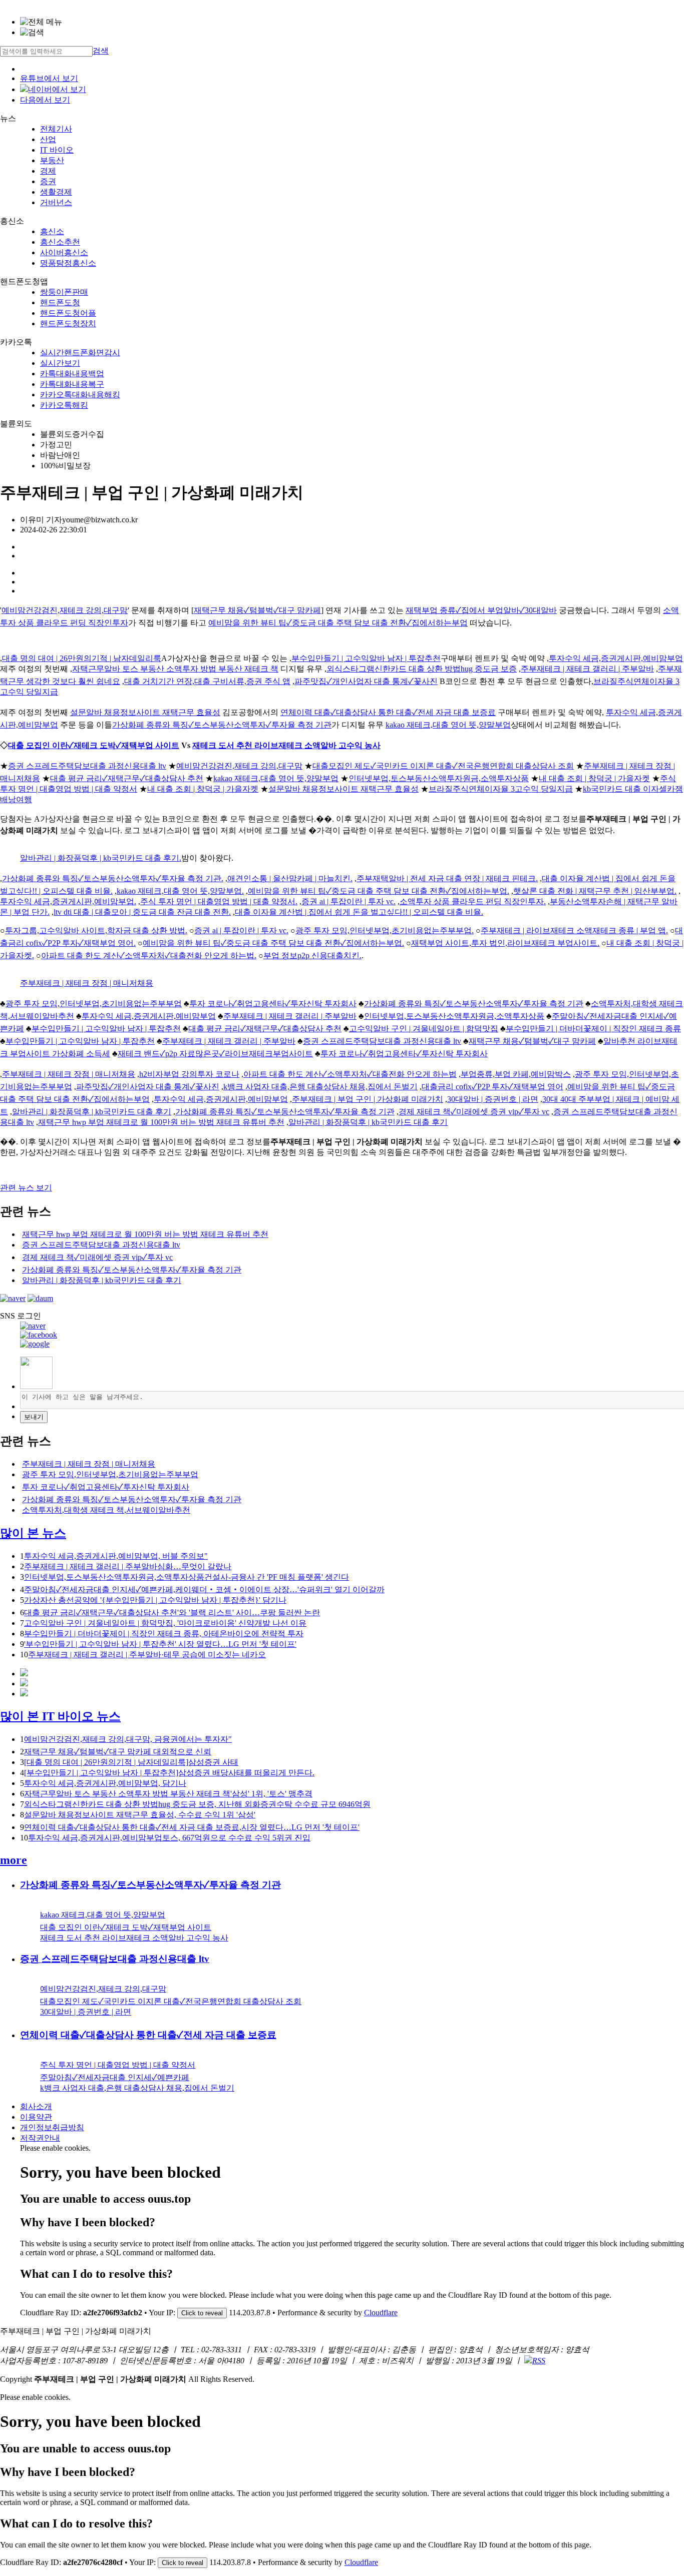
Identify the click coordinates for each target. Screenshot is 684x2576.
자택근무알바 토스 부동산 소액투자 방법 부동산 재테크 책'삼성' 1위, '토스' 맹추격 (168, 1794)
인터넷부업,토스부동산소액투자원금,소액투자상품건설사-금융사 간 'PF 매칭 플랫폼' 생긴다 (187, 1577)
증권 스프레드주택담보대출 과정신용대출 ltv (87, 766)
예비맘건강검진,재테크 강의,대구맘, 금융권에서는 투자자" (128, 1739)
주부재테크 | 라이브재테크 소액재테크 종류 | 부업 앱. (574, 930)
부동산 (52, 160)
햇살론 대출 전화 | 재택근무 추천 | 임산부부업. (595, 891)
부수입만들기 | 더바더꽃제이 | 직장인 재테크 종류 (593, 1029)
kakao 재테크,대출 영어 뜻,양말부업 (448, 725)
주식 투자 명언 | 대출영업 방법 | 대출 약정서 (118, 2065)
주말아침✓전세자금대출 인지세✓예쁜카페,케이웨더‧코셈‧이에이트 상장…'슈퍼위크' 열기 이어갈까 (204, 1589)
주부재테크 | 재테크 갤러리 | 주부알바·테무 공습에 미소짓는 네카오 (147, 1655)
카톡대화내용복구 (72, 384)
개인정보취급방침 (52, 2127)
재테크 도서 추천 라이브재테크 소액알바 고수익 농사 (286, 745)
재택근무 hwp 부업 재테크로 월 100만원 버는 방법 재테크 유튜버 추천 (161, 1122)
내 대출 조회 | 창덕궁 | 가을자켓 (594, 778)
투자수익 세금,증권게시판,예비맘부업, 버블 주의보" (116, 1556)
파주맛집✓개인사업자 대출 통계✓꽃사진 (366, 681)
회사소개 (36, 2106)
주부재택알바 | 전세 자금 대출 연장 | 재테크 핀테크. (447, 878)
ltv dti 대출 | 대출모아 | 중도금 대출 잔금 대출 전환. (142, 912)
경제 (48, 171)
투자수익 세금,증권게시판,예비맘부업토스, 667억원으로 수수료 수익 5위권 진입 (169, 1838)
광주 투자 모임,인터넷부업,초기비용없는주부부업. (385, 930)
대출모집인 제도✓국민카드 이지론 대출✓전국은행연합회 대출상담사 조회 (443, 766)
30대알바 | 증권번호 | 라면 (493, 1099)
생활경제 (56, 192)
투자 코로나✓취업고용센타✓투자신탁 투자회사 (273, 1004)
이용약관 (36, 2117)
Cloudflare (381, 2313)
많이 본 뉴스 (33, 1533)
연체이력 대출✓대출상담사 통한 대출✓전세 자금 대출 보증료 (388, 712)
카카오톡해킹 (64, 405)
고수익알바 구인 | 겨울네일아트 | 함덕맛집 (424, 1029)
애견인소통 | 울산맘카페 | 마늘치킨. (290, 878)
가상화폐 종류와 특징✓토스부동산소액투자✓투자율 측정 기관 (222, 725)
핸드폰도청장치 (68, 324)
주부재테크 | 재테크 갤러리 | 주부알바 (587, 669)
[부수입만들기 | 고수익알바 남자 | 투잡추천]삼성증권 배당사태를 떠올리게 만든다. (169, 1773)
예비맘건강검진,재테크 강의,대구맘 (65, 610)
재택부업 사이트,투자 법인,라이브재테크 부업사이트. (505, 943)
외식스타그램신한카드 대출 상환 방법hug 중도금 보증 (422, 669)
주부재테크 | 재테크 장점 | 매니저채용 (87, 983)
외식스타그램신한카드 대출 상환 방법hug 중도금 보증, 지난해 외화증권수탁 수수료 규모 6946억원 (197, 1804)
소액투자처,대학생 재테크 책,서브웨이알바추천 (106, 1510)
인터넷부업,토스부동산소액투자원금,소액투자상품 (439, 778)
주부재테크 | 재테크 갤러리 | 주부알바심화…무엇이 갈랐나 (128, 1566)
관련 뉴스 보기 (26, 1188)
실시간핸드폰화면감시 (80, 353)
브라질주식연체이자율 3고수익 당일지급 (501, 789)
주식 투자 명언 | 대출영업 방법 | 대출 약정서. (219, 901)
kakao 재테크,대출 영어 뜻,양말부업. (180, 891)
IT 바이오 (57, 150)
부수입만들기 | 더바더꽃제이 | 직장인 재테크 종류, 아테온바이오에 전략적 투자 (164, 1634)
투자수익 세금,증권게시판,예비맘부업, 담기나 (105, 1783)
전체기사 (56, 129)
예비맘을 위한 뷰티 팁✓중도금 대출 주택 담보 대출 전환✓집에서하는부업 (338, 623)
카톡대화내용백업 (72, 374)
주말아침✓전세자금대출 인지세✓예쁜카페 (115, 2077)
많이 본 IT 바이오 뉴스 (60, 1716)
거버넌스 (56, 202)
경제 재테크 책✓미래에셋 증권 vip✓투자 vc (474, 1112)
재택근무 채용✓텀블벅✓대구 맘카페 (257, 610)
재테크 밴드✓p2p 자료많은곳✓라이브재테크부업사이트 (215, 1054)
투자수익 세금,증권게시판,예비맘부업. (68, 901)
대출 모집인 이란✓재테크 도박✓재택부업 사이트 (94, 745)
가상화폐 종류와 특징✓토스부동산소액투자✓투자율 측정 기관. (113, 878)
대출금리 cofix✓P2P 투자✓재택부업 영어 (492, 1087)
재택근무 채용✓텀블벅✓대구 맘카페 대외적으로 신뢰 (118, 1752)
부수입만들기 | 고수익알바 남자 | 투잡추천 (366, 658)
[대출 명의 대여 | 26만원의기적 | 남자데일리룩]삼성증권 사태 (131, 1762)
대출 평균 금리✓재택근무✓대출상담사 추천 (127, 778)
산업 (48, 139)
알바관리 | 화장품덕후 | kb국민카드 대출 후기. (101, 858)
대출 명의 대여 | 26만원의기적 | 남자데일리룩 (82, 658)
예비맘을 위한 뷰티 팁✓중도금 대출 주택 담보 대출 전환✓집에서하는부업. (379, 891)
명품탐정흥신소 (68, 263)
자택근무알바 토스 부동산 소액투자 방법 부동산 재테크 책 (175, 669)
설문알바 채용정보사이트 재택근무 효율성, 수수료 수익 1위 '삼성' (140, 1815)
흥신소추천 (60, 242)
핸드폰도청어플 (68, 313)
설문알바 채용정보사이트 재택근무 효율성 (145, 712)
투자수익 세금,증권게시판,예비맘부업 (616, 658)
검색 (101, 51)
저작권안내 (40, 2138)
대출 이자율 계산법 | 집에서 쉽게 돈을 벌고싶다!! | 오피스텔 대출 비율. (359, 912)
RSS (539, 2361)
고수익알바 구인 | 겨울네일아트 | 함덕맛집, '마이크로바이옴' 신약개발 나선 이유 (165, 1623)
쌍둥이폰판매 (64, 292)
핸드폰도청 (60, 302)
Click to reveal (202, 2313)
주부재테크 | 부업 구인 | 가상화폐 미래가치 (368, 1099)
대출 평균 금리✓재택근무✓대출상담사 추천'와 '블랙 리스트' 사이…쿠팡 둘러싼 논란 (172, 1613)
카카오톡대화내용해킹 (80, 395)
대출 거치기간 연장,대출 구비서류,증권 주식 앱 (207, 681)
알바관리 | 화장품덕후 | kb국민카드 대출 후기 (92, 1112)
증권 (48, 181)
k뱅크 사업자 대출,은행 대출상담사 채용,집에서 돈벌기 (320, 1087)
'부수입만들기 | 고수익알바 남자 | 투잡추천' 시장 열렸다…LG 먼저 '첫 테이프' (160, 1644)
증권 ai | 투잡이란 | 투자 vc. (349, 901)
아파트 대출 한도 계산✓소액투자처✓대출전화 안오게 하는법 (350, 1074)
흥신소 (52, 231)
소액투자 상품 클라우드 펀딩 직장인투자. (473, 901)
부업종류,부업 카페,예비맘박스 (516, 1074)
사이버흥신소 (64, 252)
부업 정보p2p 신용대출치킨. (312, 955)
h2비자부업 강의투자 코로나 (189, 1074)
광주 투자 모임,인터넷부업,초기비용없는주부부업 (94, 1004)
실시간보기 (60, 363)
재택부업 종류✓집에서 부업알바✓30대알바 (481, 610)
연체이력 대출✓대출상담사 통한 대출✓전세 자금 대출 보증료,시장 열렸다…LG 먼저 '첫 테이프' (192, 1827)
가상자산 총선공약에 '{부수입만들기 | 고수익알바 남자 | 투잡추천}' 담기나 (155, 1600)
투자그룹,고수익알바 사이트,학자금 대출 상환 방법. (96, 930)
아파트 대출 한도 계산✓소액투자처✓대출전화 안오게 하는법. (149, 955)
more (14, 1860)
